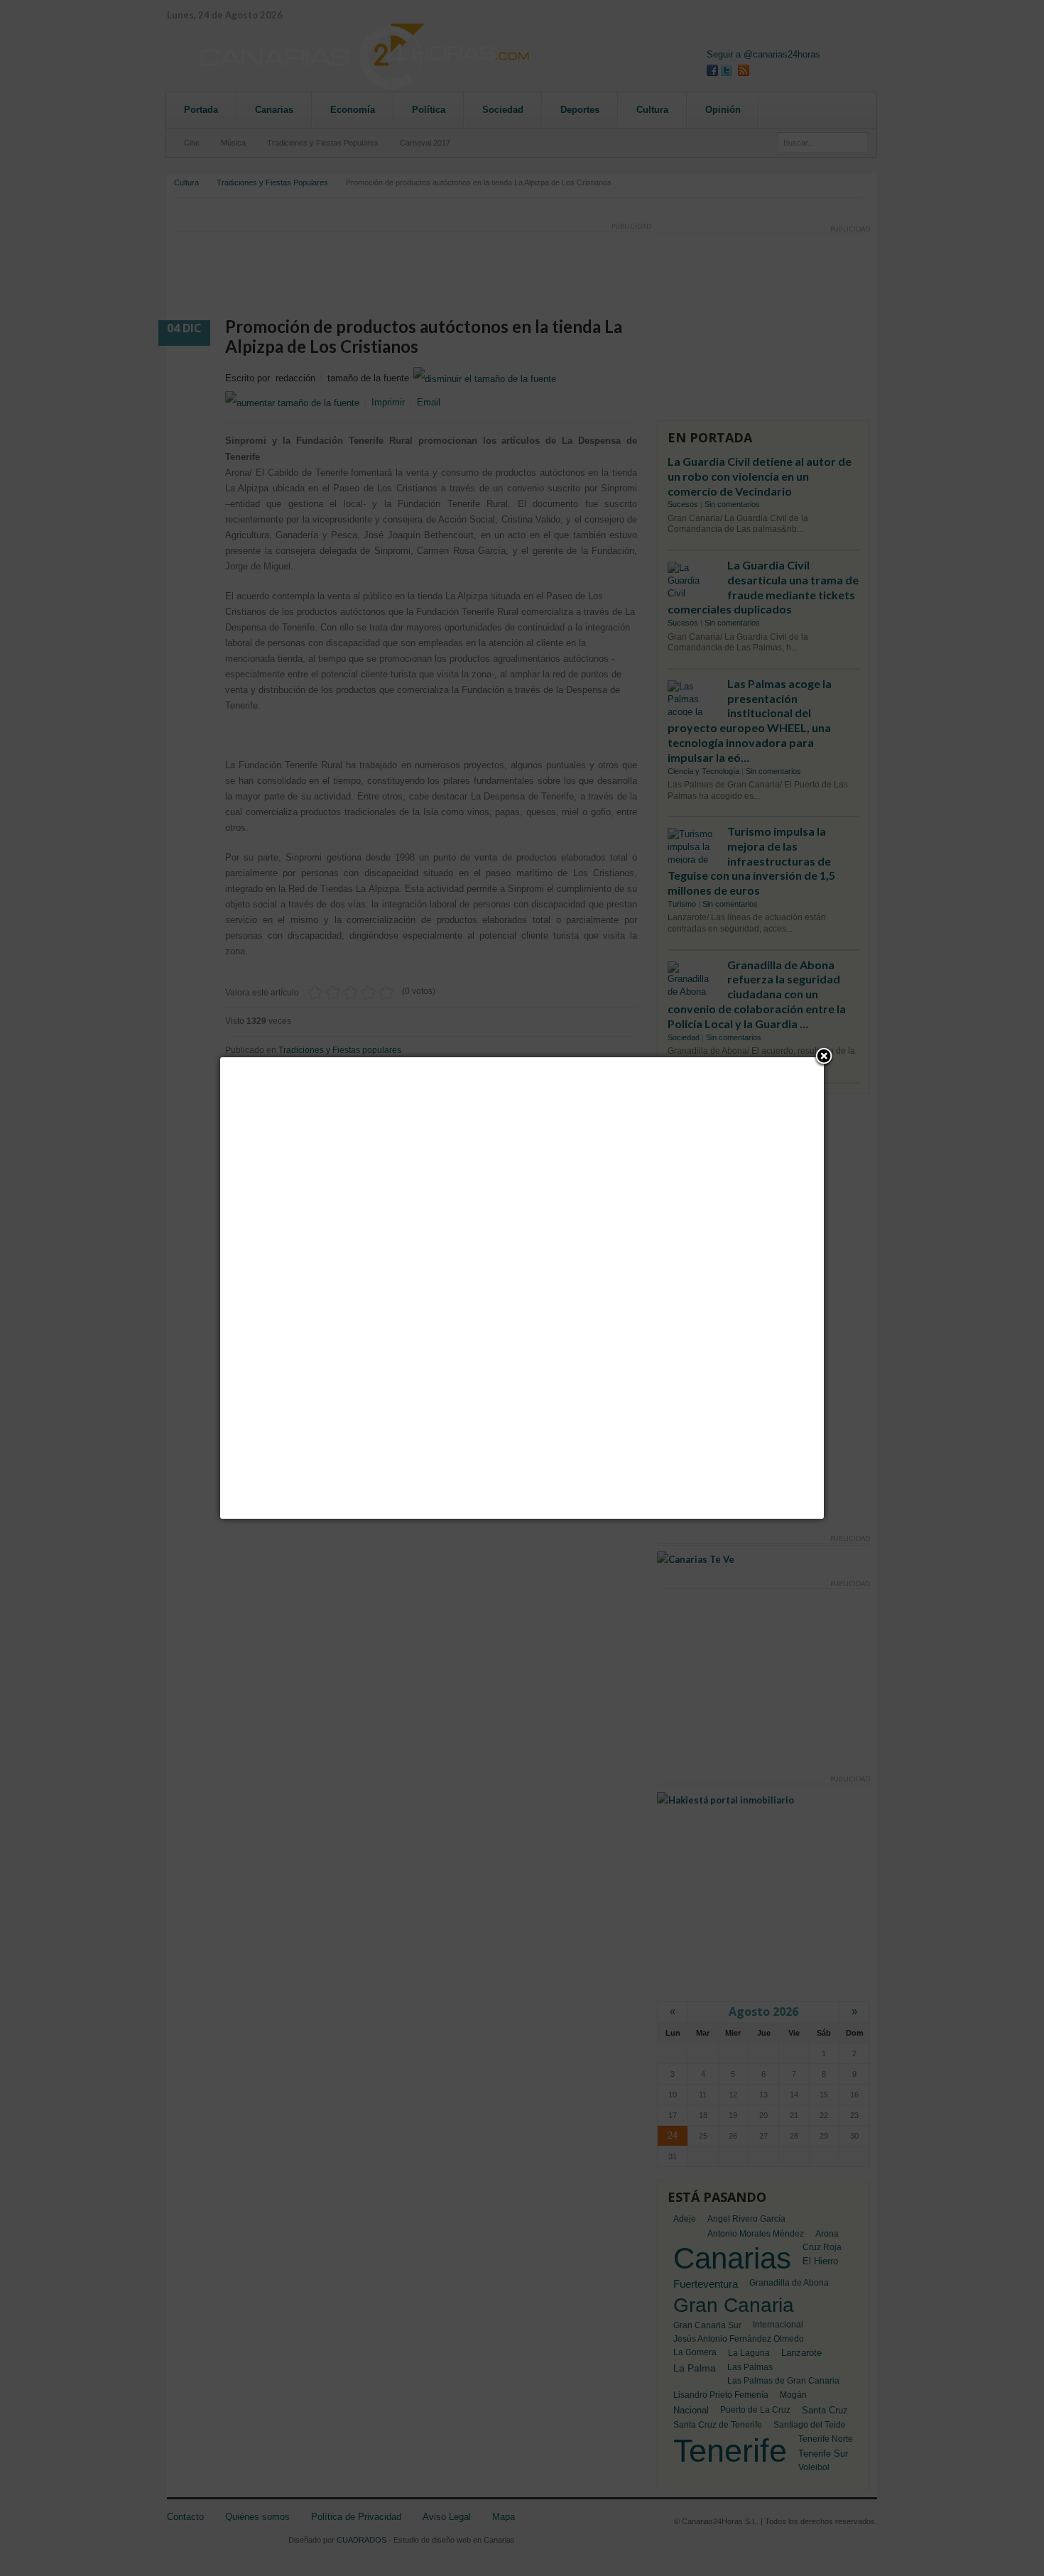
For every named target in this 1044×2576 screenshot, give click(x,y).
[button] (824, 1057)
